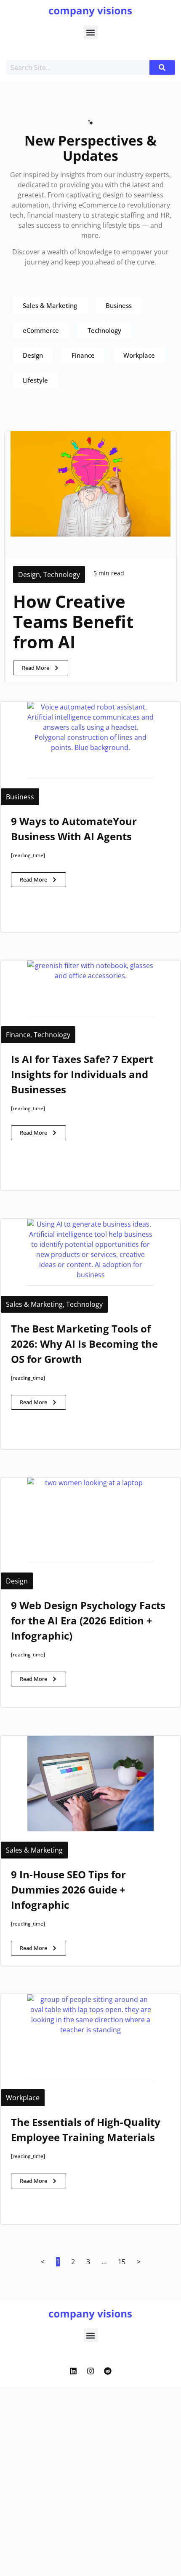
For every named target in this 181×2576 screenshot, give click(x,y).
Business (20, 797)
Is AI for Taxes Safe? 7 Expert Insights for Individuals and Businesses (82, 1074)
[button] (91, 32)
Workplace (23, 2098)
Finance (18, 1035)
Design (29, 575)
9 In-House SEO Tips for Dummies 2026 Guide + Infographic (68, 1890)
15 (122, 2262)
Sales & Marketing (34, 1304)
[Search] (162, 67)
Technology (62, 575)
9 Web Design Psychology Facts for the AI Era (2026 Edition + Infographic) (88, 1620)
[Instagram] (90, 2371)
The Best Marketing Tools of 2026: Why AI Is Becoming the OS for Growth (84, 1344)
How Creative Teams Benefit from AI (73, 622)
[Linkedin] (73, 2371)
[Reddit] (108, 2371)
